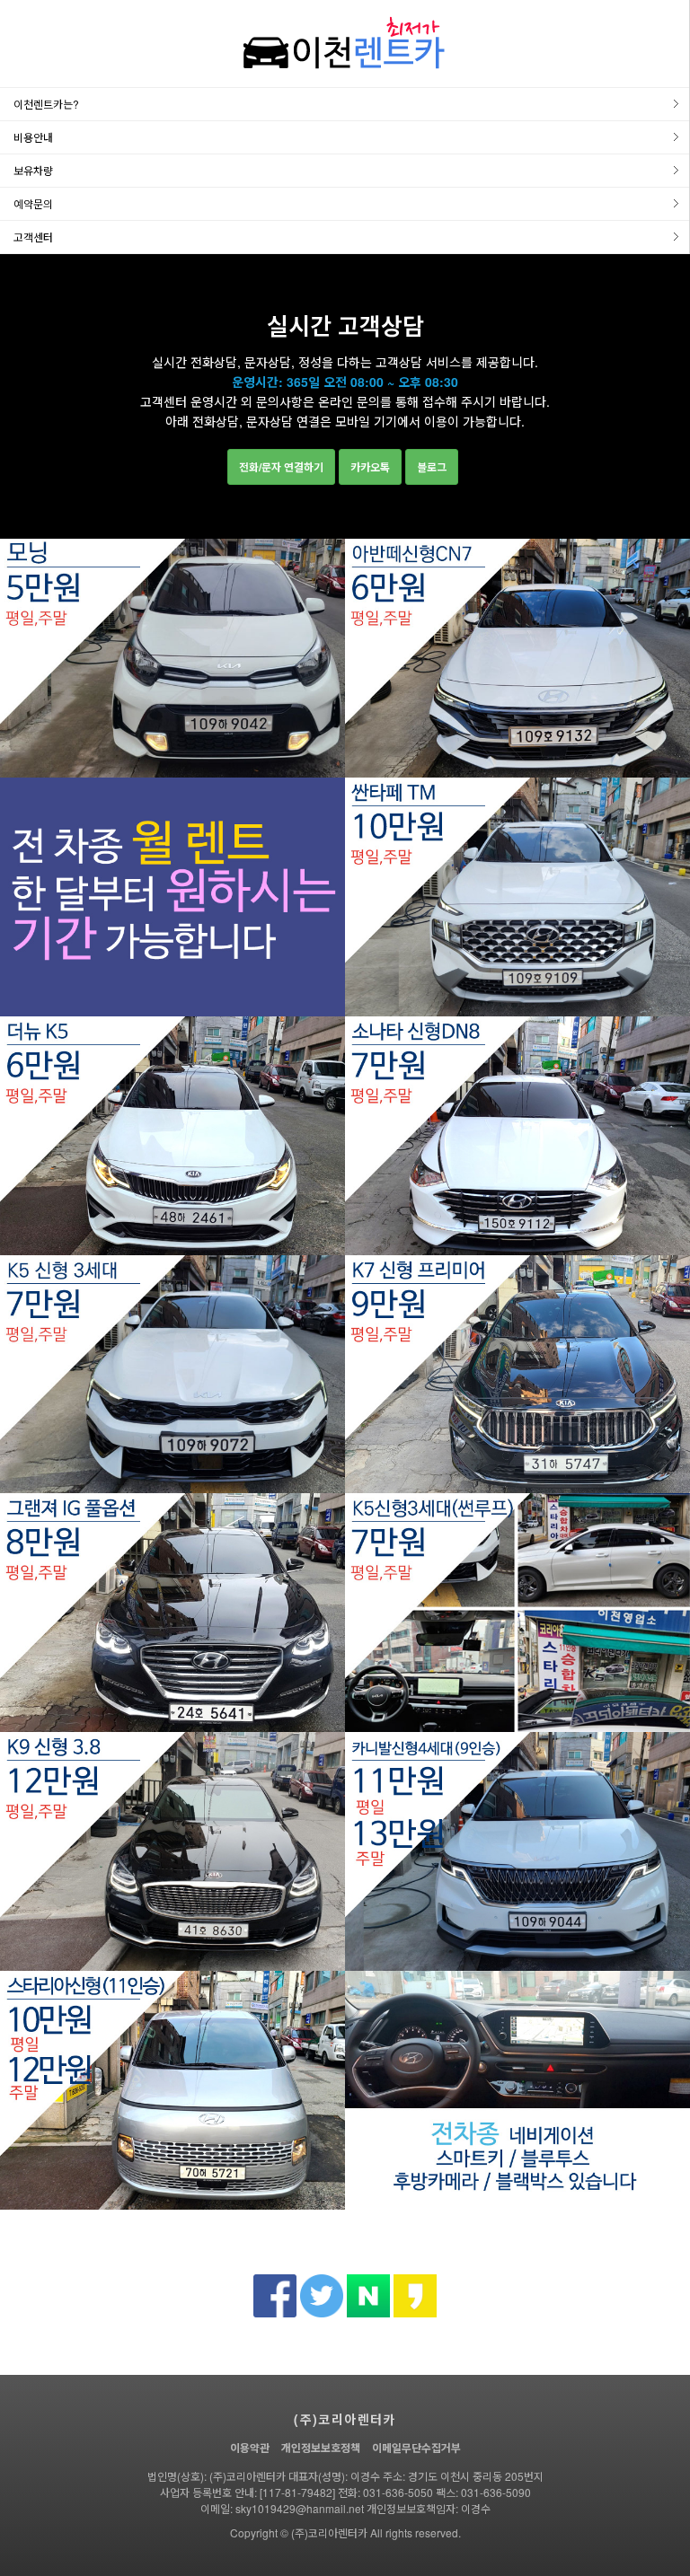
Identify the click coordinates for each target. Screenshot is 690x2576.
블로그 (432, 467)
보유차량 (33, 170)
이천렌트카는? (46, 104)
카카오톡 (370, 467)
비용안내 (33, 137)
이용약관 (250, 2448)
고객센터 (33, 237)
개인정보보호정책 (321, 2448)
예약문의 (33, 203)
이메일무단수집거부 (416, 2448)
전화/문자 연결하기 (281, 467)
